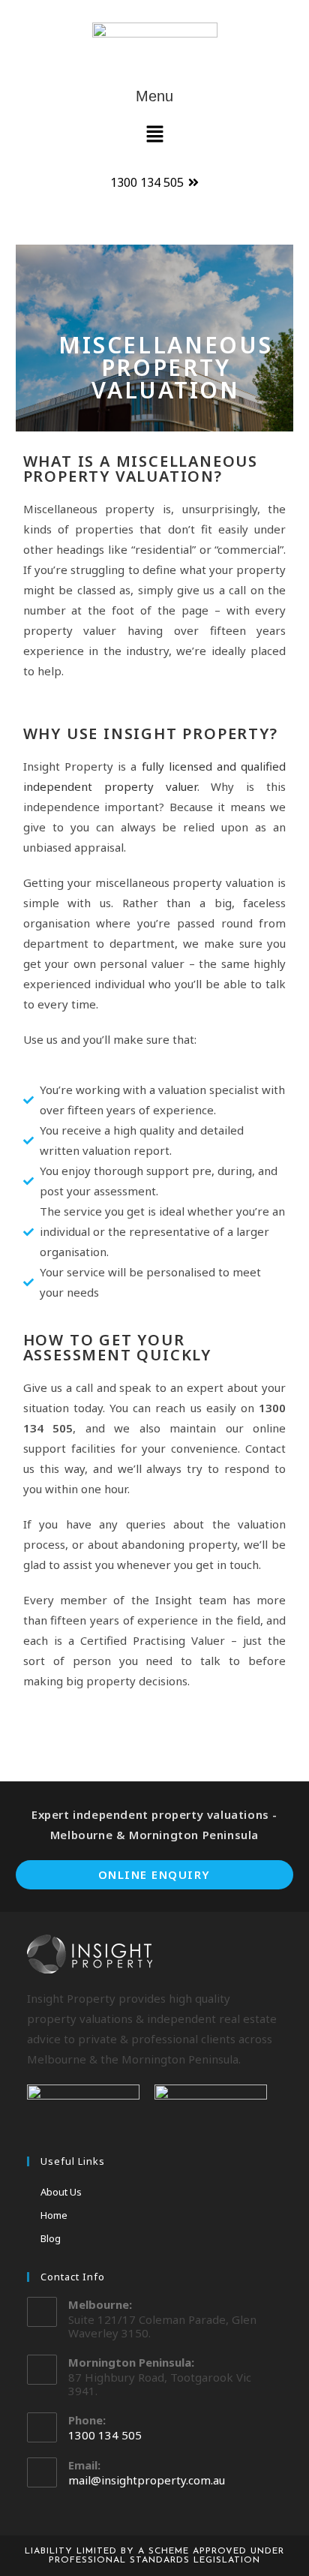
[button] (154, 134)
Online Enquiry (154, 1874)
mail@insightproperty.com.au (147, 2480)
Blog (51, 2238)
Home (54, 2215)
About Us (61, 2192)
